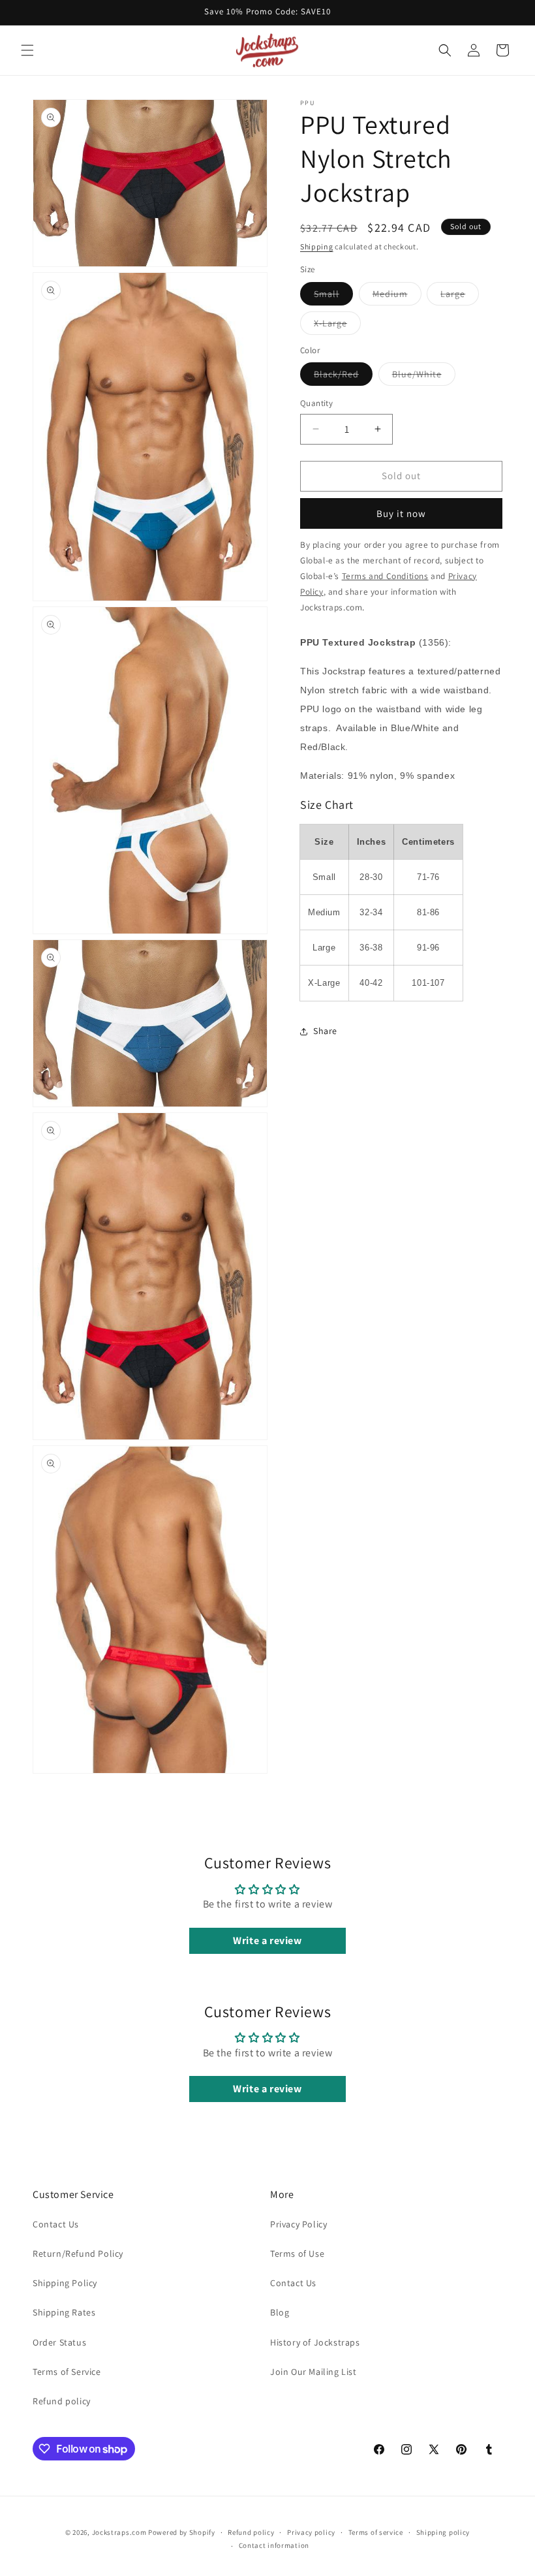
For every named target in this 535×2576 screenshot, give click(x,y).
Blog (280, 2312)
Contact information (274, 2545)
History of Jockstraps (315, 2342)
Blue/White (424, 377)
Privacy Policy (298, 2224)
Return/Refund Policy (78, 2254)
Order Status (59, 2342)
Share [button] (325, 1031)
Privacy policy (311, 2532)
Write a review (267, 1940)
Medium (397, 296)
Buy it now (401, 513)
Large (460, 296)
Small (333, 296)
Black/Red (343, 377)
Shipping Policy (65, 2283)
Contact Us (56, 2224)
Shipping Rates (64, 2312)
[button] (27, 50)
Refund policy (62, 2401)
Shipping (317, 246)
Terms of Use (297, 2254)
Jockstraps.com (119, 2532)
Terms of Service (67, 2372)
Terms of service (376, 2532)
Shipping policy (443, 2532)
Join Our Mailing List (313, 2372)
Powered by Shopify (182, 2532)
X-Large (337, 326)
